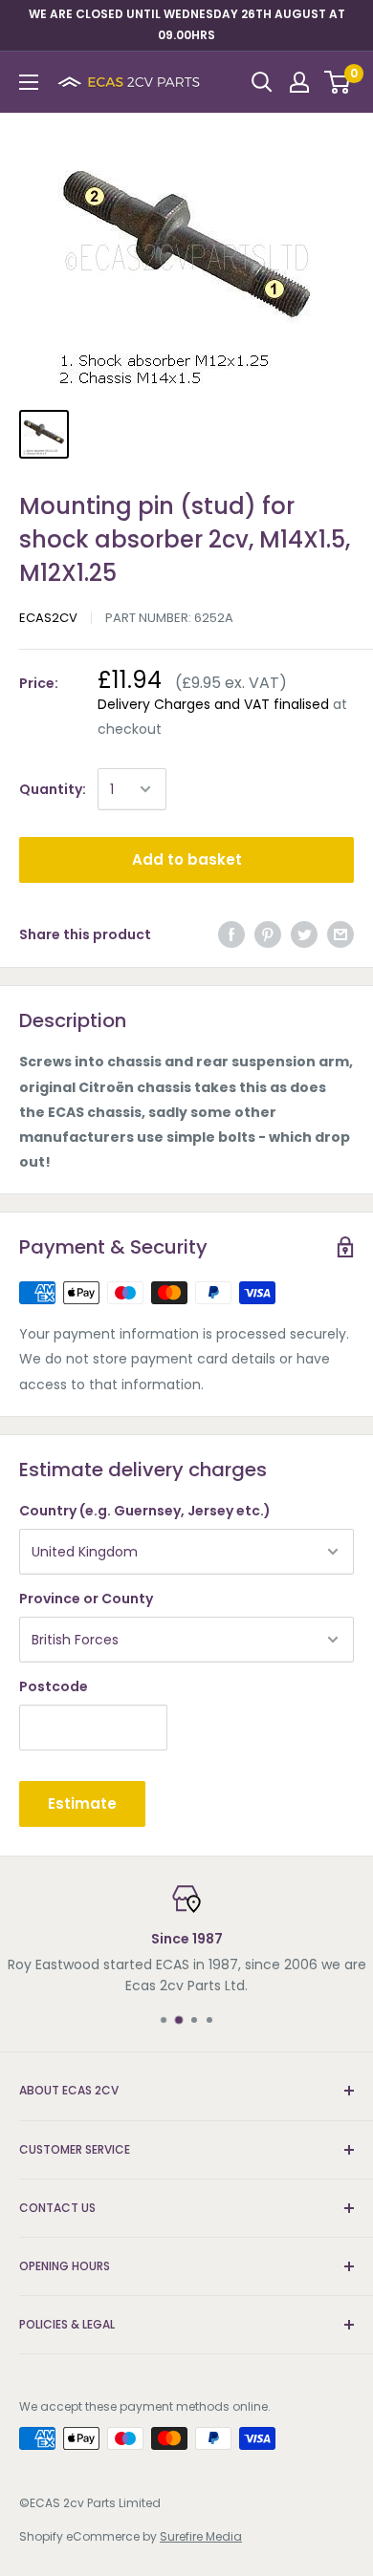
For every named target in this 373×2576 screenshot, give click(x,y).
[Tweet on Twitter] (304, 934)
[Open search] (262, 82)
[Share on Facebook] (231, 934)
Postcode (54, 1686)
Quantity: (53, 789)
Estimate (82, 1803)
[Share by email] (340, 934)
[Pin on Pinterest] (268, 934)
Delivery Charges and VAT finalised (213, 704)
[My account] (299, 82)
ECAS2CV (48, 618)
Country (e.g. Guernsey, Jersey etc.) (145, 1511)
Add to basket (187, 859)
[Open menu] (29, 82)
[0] (338, 82)
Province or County (86, 1599)
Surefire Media (201, 2536)
